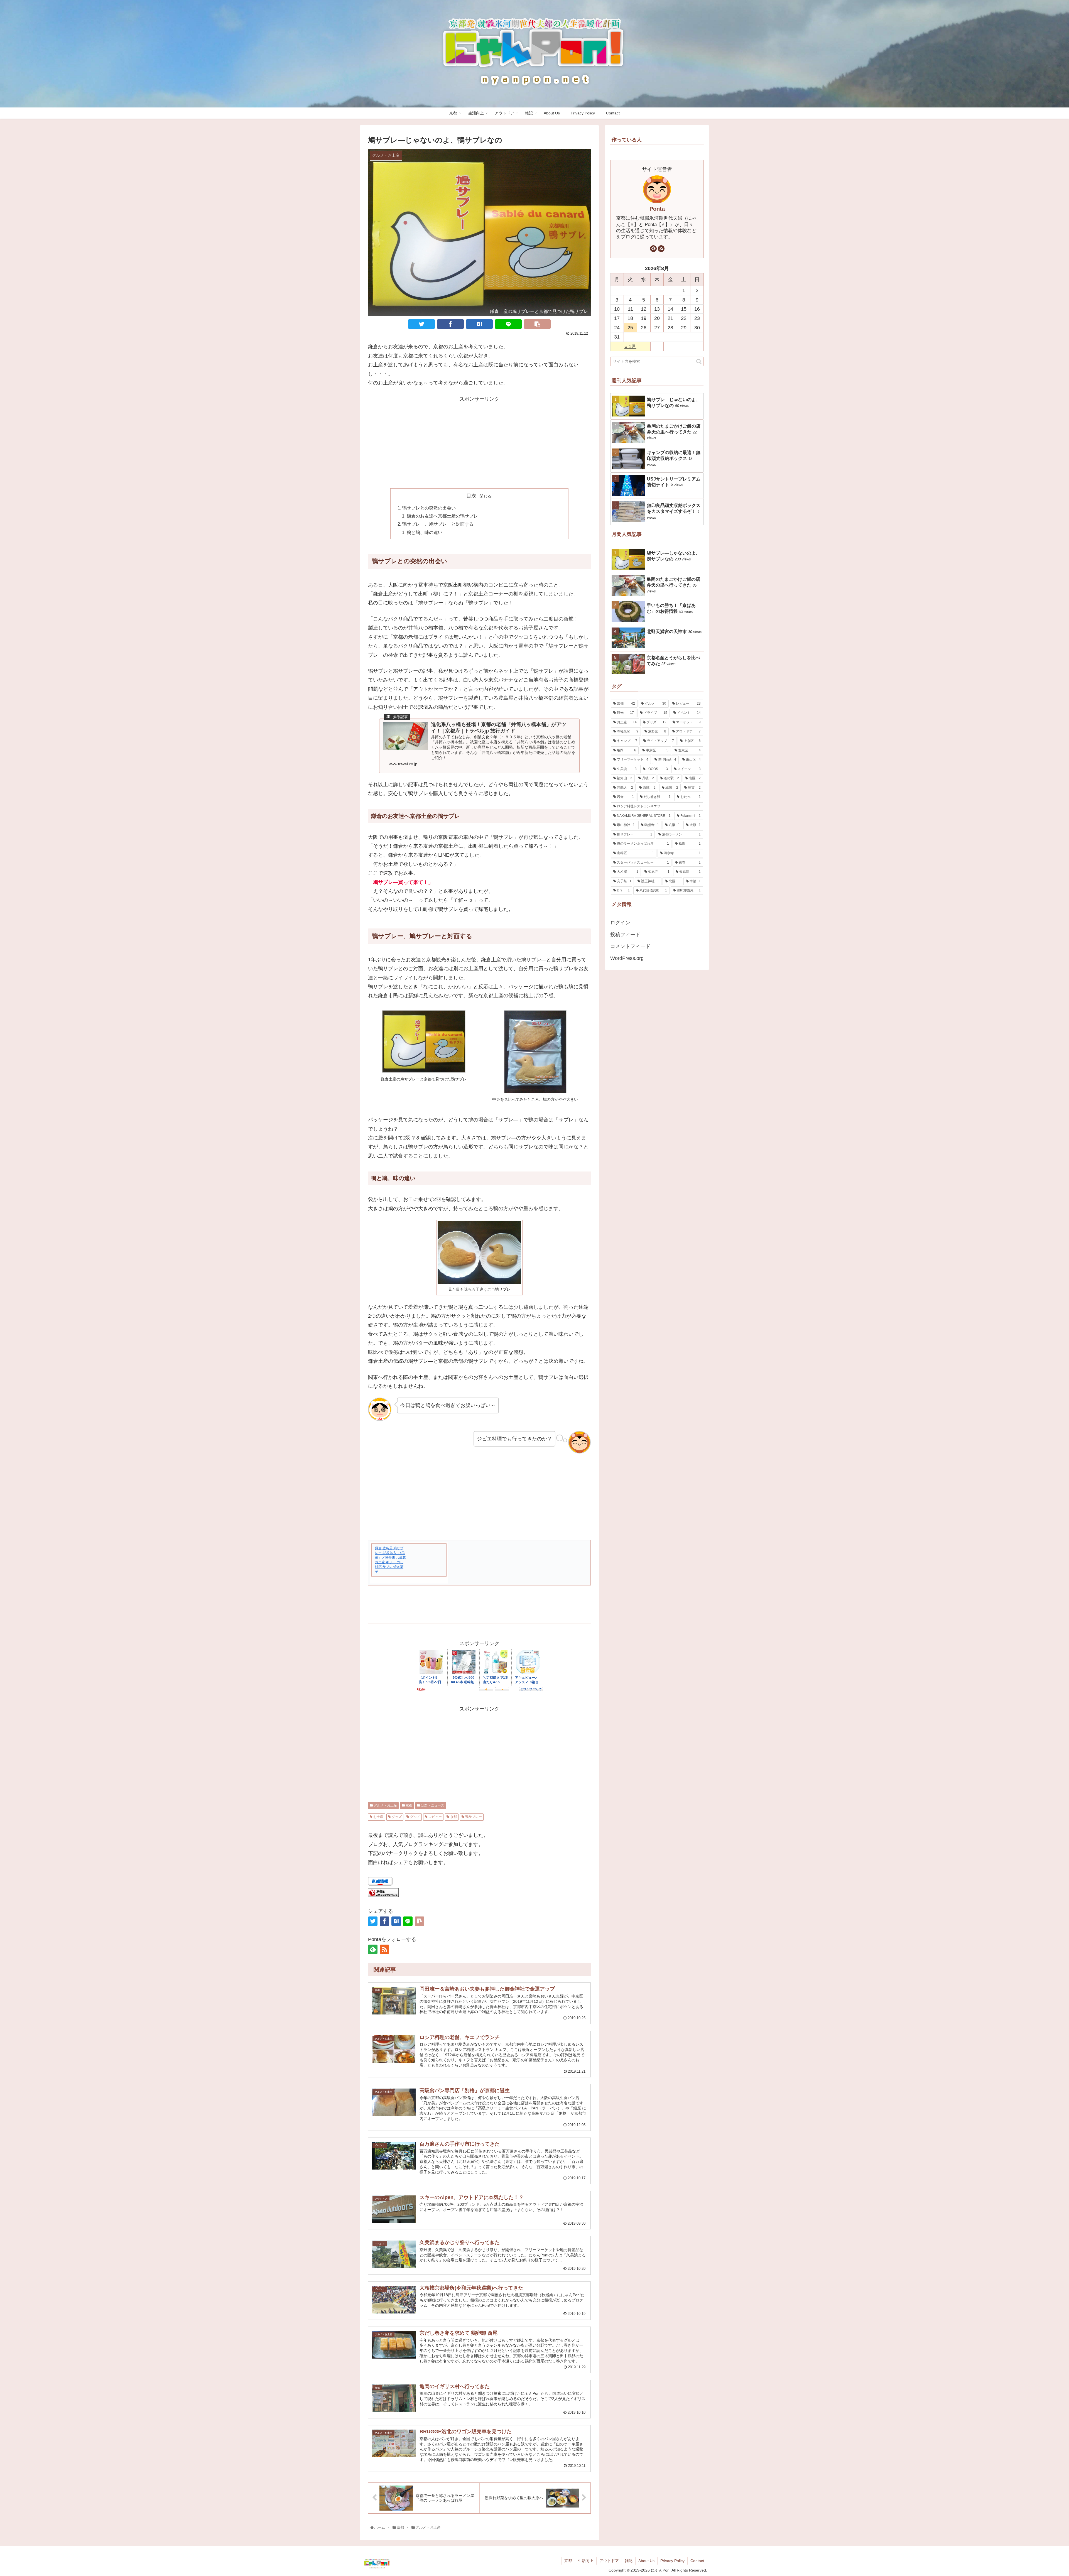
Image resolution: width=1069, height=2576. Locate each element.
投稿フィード (625, 935)
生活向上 (586, 2561)
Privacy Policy (672, 2561)
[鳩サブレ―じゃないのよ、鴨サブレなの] (479, 324)
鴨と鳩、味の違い (425, 532)
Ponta (657, 209)
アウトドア (609, 2561)
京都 (409, 1805)
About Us (646, 2561)
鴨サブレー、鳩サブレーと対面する (438, 524)
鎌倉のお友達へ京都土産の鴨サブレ (442, 516)
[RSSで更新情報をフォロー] (384, 1949)
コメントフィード (630, 946)
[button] (699, 361)
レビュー (435, 1817)
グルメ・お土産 (385, 1805)
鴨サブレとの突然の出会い (429, 508)
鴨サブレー (473, 1817)
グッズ (396, 1817)
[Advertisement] (479, 442)
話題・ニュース (432, 1805)
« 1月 (630, 346)
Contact (697, 2561)
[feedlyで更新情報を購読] (373, 1949)
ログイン (620, 923)
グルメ (415, 1817)
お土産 (378, 1817)
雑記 (629, 2561)
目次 (471, 496)
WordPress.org (627, 958)
